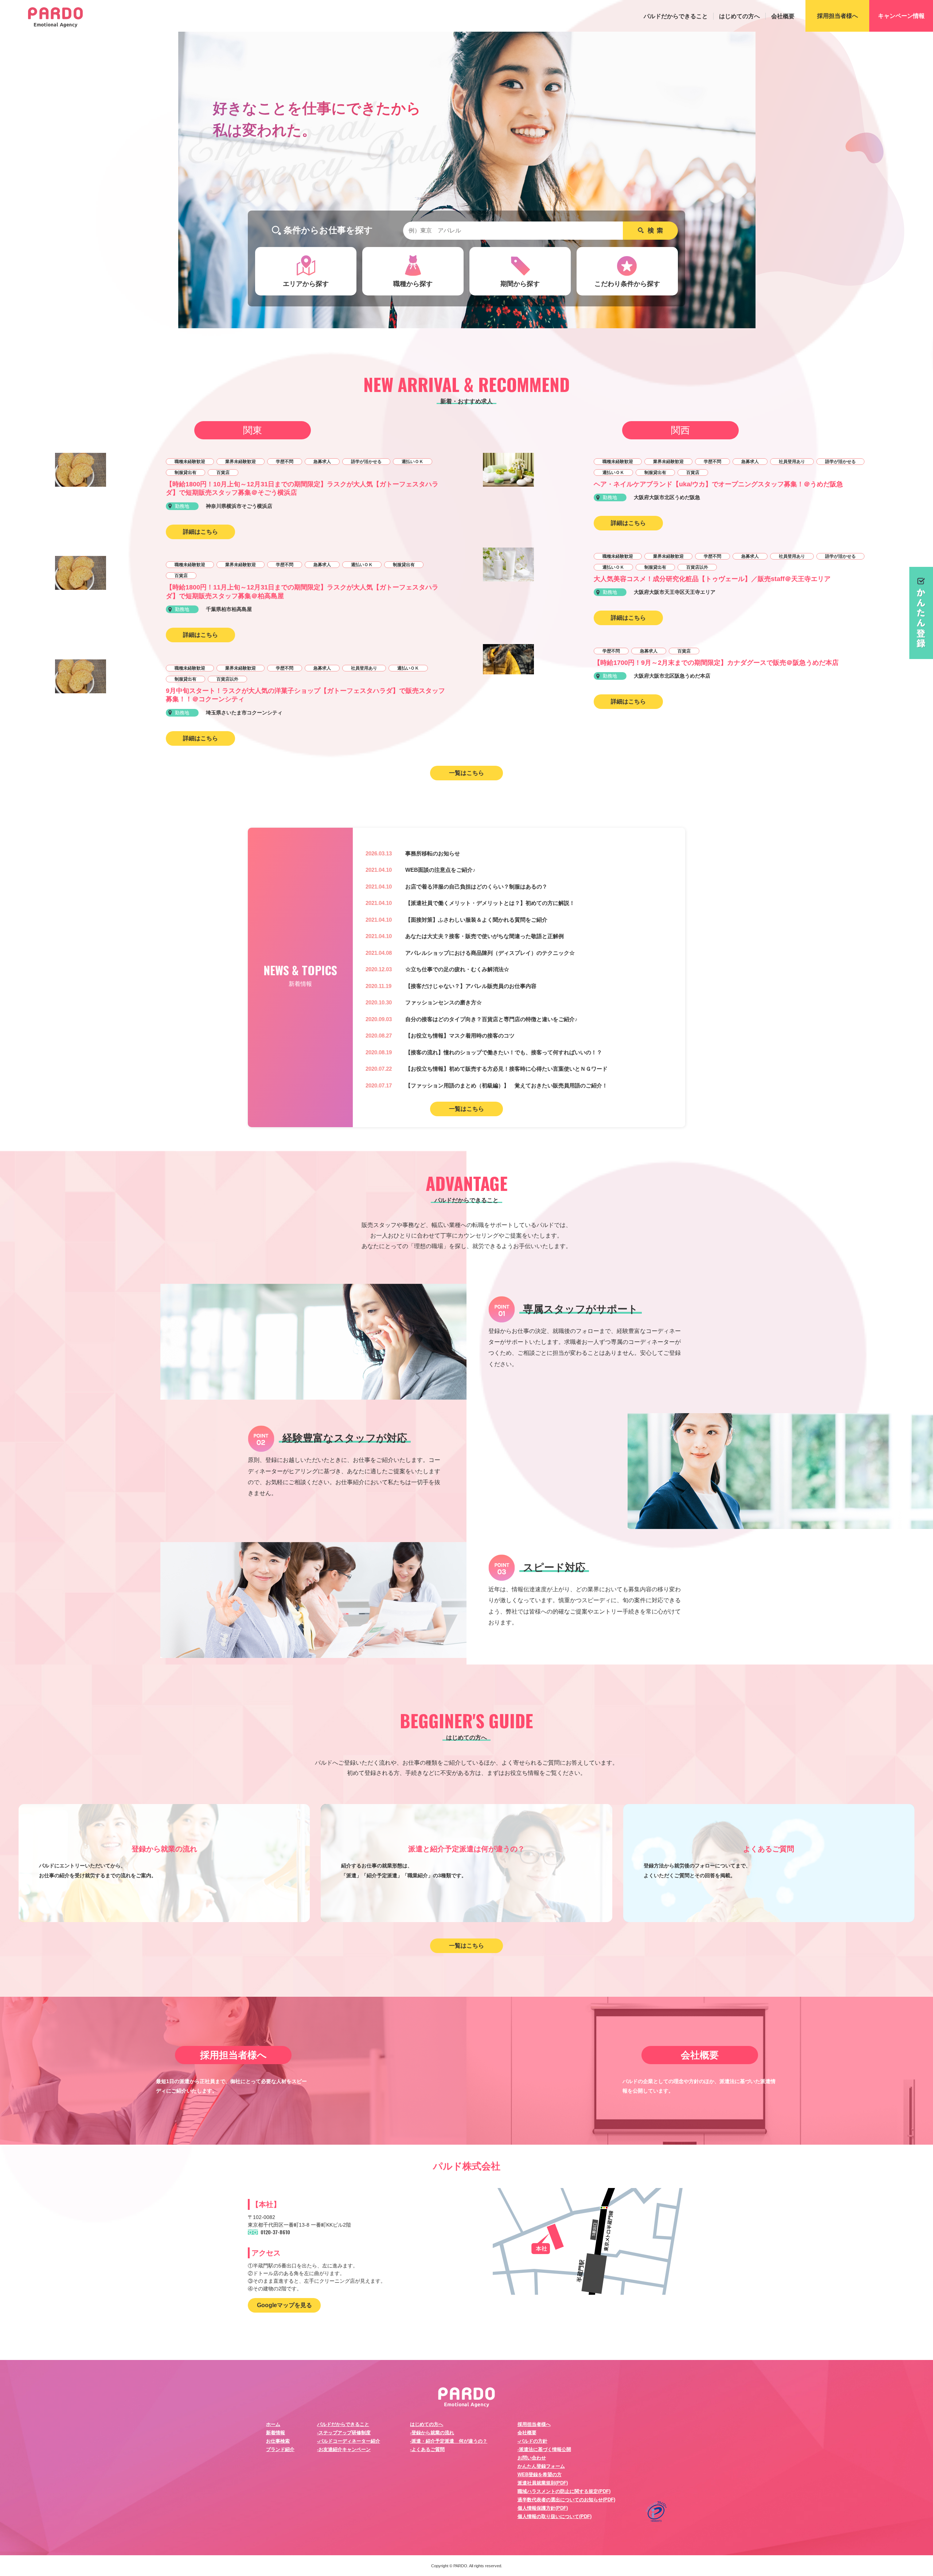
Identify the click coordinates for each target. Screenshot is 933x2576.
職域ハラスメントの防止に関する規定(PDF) (564, 2491)
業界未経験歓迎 (241, 462)
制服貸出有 (186, 473)
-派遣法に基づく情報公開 (544, 2449)
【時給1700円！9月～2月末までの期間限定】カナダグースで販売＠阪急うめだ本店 (716, 663)
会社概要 (783, 16)
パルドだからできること (676, 16)
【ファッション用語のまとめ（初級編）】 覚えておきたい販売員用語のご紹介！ (506, 1085)
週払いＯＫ (413, 462)
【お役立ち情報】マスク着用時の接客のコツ (460, 1036)
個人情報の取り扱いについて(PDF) (555, 2516)
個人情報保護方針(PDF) (543, 2508)
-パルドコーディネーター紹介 (349, 2441)
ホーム (273, 2424)
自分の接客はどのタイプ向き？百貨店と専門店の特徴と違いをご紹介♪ (491, 1019)
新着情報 (276, 2433)
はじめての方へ (739, 16)
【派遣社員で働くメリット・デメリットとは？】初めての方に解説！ (490, 903)
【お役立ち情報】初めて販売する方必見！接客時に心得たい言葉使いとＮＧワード (506, 1069)
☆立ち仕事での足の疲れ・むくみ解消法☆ (457, 969)
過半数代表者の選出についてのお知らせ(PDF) (566, 2500)
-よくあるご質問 (427, 2449)
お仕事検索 (278, 2441)
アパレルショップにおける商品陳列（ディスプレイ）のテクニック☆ (490, 953)
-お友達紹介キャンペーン (344, 2449)
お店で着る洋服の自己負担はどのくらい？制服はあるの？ (476, 887)
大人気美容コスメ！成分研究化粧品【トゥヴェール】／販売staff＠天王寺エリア (712, 579)
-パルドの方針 (532, 2441)
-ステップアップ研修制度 (344, 2433)
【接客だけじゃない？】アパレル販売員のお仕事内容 (471, 986)
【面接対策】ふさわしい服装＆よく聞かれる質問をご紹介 (476, 920)
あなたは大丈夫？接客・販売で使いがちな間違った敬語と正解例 (485, 936)
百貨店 (223, 473)
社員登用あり (364, 668)
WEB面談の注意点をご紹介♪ (440, 870)
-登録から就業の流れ (432, 2433)
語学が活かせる (366, 462)
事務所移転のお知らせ (433, 853)
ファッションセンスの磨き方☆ (444, 1002)
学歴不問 (285, 462)
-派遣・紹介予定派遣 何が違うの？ (449, 2441)
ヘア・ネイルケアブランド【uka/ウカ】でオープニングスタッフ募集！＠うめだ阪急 (718, 484)
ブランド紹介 (280, 2449)
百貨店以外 (227, 679)
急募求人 (322, 462)
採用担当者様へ (534, 2424)
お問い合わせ (532, 2458)
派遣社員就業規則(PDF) (543, 2483)
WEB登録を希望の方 (540, 2475)
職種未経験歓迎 (190, 462)
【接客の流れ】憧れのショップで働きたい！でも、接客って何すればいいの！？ (504, 1052)
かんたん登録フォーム (541, 2466)
